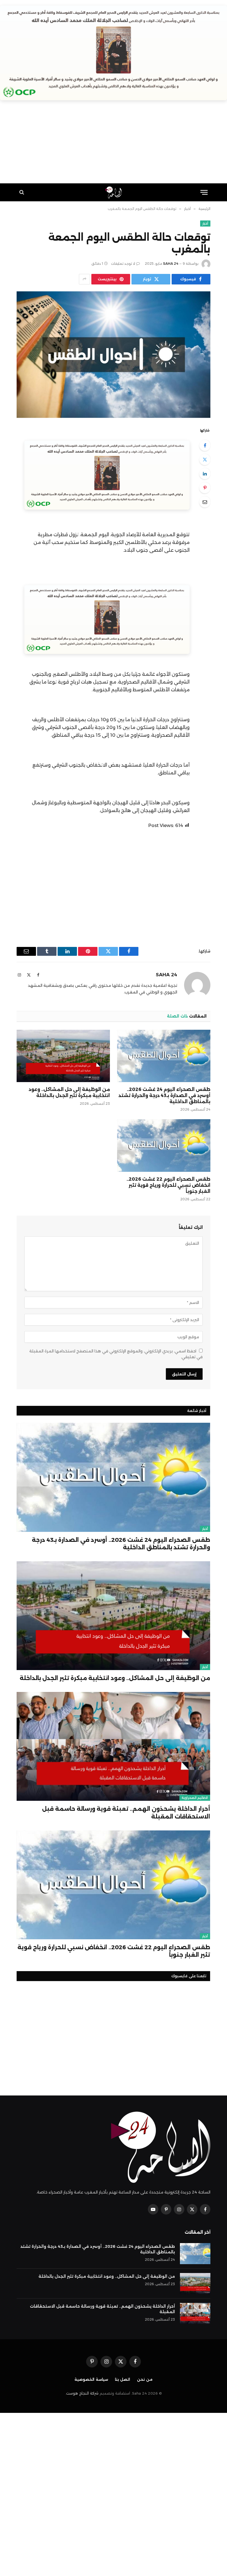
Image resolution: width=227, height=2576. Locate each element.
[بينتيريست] (205, 488)
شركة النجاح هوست (82, 2393)
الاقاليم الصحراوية (195, 1798)
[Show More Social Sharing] (84, 279)
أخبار (205, 224)
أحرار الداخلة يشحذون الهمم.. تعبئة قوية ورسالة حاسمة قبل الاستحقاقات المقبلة (126, 1813)
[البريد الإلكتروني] (205, 502)
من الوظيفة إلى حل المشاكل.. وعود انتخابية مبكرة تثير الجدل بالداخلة (69, 1092)
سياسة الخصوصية (91, 2379)
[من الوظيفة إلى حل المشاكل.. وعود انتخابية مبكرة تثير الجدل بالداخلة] (63, 1056)
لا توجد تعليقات (123, 264)
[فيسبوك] (205, 445)
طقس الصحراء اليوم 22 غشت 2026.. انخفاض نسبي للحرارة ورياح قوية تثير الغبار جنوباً (168, 1185)
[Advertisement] (114, 145)
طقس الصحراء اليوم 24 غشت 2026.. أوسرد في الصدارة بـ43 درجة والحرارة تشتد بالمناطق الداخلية (164, 1096)
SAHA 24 (171, 264)
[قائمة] (204, 192)
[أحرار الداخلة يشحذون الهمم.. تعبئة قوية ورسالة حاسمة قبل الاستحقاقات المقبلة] (113, 1746)
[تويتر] (205, 459)
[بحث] (22, 192)
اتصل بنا (123, 2379)
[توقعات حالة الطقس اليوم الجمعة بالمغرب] (114, 355)
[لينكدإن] (205, 474)
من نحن (145, 2379)
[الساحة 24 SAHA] (114, 192)
